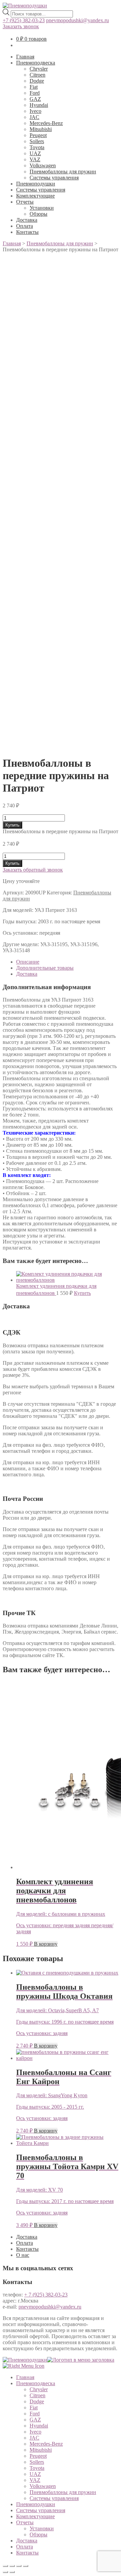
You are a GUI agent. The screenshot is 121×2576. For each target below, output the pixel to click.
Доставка (27, 220)
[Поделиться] (12, 2566)
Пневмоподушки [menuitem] (36, 2504)
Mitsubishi (41, 129)
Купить (12, 825)
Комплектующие (35, 196)
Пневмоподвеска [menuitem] (36, 2383)
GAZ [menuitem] (35, 2420)
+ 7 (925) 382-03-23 (46, 2295)
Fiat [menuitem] (34, 2408)
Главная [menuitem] (25, 2377)
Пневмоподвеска (36, 63)
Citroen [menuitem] (37, 2395)
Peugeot (38, 135)
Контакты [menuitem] (27, 2553)
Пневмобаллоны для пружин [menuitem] (63, 2492)
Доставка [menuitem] (27, 2541)
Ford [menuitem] (35, 2414)
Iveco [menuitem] (35, 2432)
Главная (25, 57)
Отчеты (25, 202)
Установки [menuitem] (42, 2528)
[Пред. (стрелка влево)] (5, 2572)
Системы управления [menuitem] (54, 2498)
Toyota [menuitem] (37, 2468)
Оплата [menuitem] (25, 2547)
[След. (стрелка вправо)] (12, 2572)
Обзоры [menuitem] (38, 2535)
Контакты (27, 232)
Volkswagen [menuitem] (43, 2486)
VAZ (35, 159)
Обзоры (38, 214)
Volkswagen (43, 165)
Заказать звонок (21, 26)
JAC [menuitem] (34, 2438)
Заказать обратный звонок (33, 870)
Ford (35, 93)
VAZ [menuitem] (35, 2480)
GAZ (35, 99)
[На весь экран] (19, 2566)
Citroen (37, 75)
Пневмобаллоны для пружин (63, 172)
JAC (34, 117)
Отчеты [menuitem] (25, 2522)
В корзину (46, 1944)
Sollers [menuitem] (37, 2462)
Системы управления (54, 178)
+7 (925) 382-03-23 (24, 20)
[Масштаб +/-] (26, 2566)
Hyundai (39, 105)
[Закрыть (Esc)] (5, 2566)
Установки (42, 208)
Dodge (37, 81)
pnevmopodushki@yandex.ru (77, 20)
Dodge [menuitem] (37, 2401)
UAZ (35, 153)
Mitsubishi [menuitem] (41, 2450)
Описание (28, 962)
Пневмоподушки (36, 184)
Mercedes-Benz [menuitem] (46, 2444)
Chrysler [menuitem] (39, 2389)
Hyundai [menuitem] (39, 2426)
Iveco (35, 111)
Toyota (37, 147)
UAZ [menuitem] (35, 2474)
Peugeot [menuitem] (38, 2456)
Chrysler (39, 69)
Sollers (37, 141)
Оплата (25, 226)
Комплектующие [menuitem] (35, 2516)
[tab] (67, 962)
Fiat (34, 87)
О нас (23, 2255)
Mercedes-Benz (46, 123)
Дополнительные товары (45, 968)
